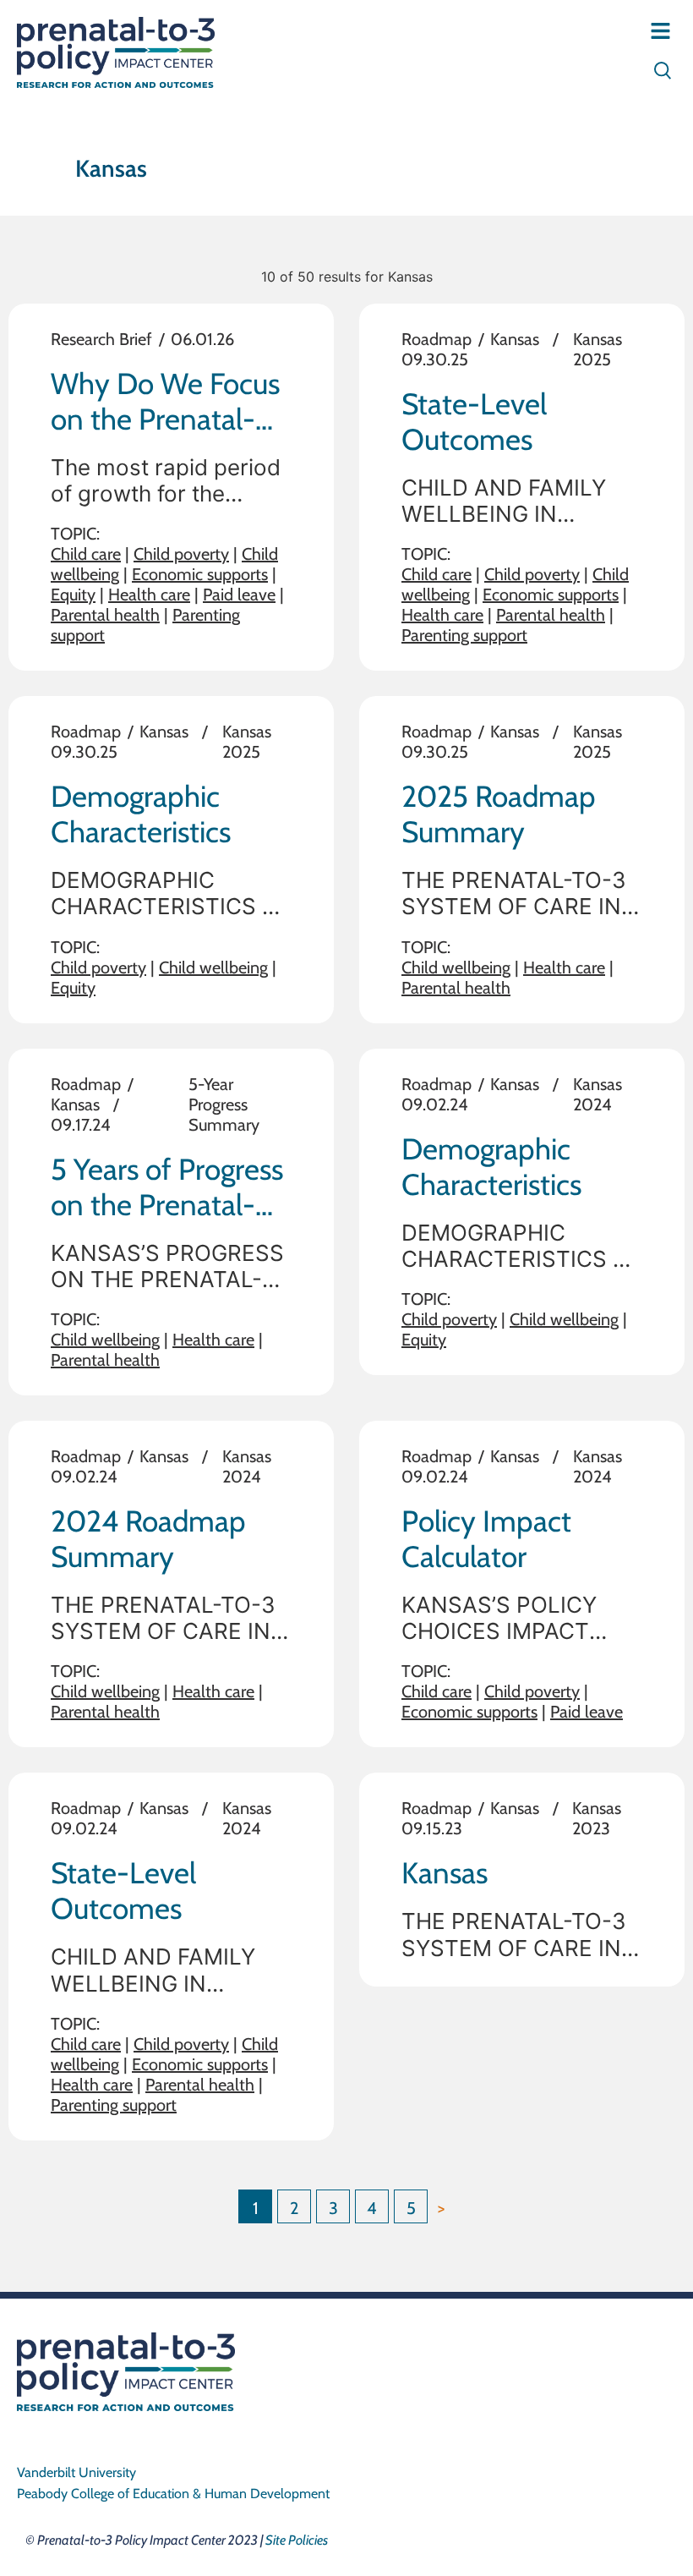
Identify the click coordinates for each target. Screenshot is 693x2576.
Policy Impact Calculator (486, 1539)
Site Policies (297, 2540)
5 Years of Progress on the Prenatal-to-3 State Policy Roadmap (167, 1222)
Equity (73, 595)
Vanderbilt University (76, 2472)
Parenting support (464, 635)
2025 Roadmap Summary (499, 814)
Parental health (105, 615)
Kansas (515, 339)
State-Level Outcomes (474, 422)
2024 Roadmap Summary (148, 1539)
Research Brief (101, 339)
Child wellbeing (213, 967)
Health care (149, 595)
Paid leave (239, 595)
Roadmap (437, 339)
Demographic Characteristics (141, 814)
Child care (86, 554)
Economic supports (200, 574)
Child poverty (181, 554)
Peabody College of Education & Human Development (173, 2494)
